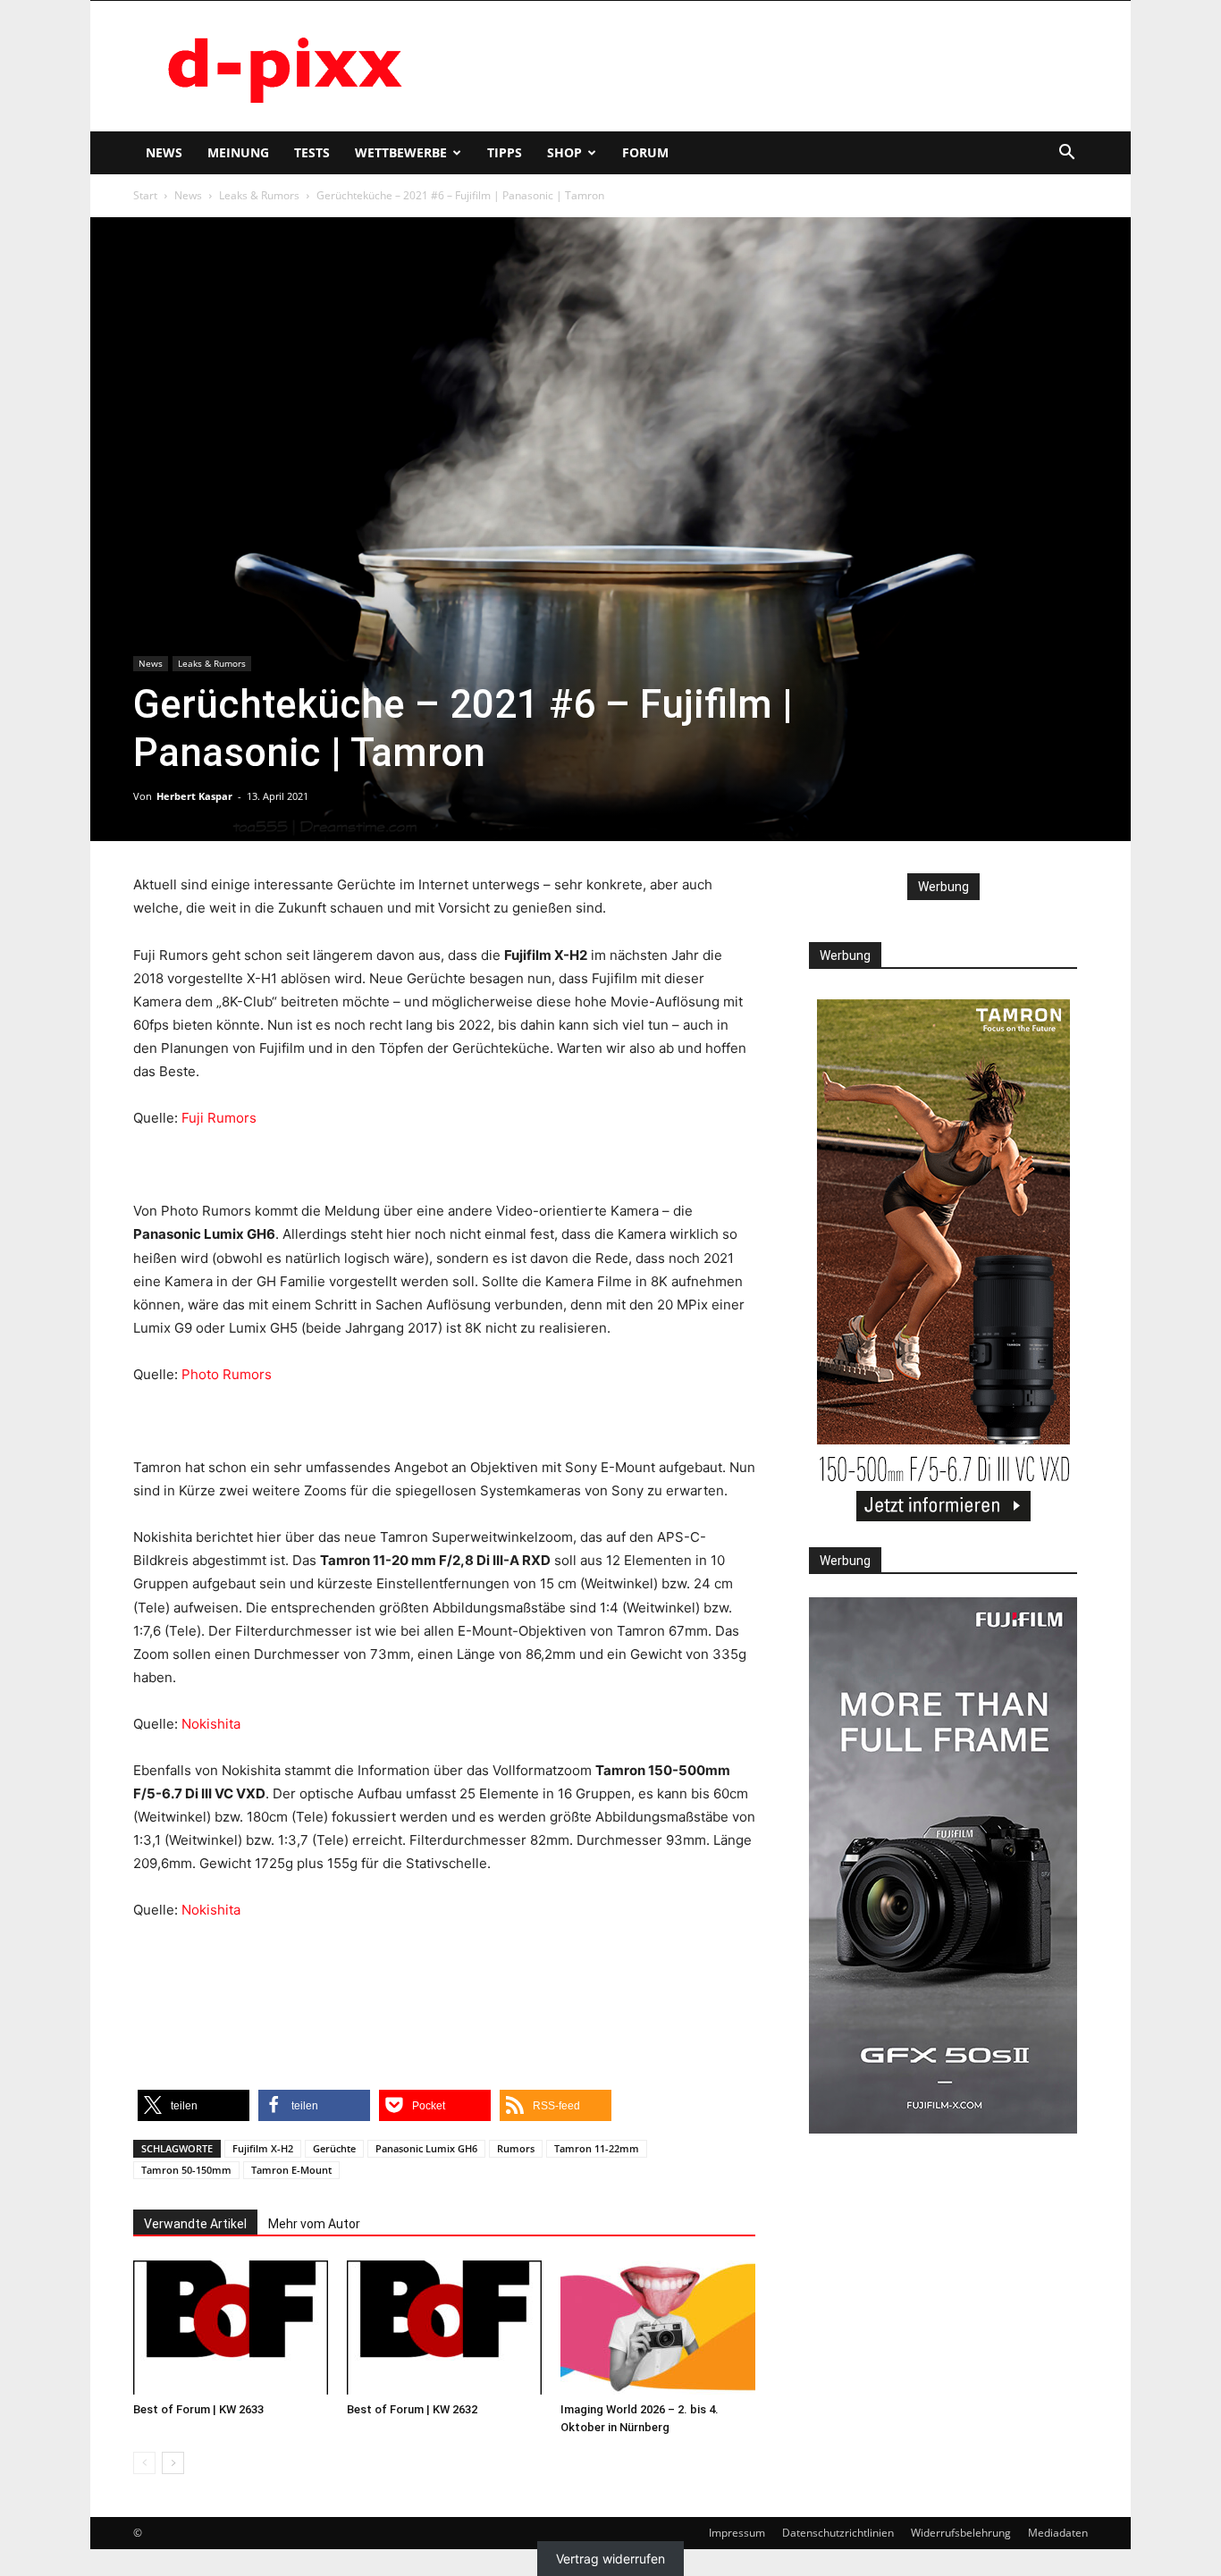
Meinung (238, 152)
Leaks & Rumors (259, 195)
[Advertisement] (762, 66)
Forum (645, 152)
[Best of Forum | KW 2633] (231, 2328)
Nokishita (211, 1724)
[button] (1066, 154)
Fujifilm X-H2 (263, 2148)
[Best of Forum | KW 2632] (444, 2328)
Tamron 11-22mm (597, 2148)
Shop (564, 152)
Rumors (516, 2148)
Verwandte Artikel (195, 2224)
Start (145, 195)
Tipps (505, 152)
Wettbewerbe (401, 152)
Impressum (737, 2533)
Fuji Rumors (219, 1118)
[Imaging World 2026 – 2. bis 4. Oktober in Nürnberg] (658, 2328)
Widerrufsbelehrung (961, 2533)
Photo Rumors (227, 1374)
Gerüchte (334, 2148)
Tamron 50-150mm (186, 2170)
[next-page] (173, 2463)
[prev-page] (144, 2463)
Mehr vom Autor (314, 2224)
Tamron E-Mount (291, 2170)
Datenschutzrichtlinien (838, 2533)
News (164, 152)
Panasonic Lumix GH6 (426, 2148)
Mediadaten (1058, 2533)
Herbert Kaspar (194, 796)
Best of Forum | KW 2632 (412, 2409)
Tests (312, 152)
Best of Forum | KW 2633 (198, 2409)
